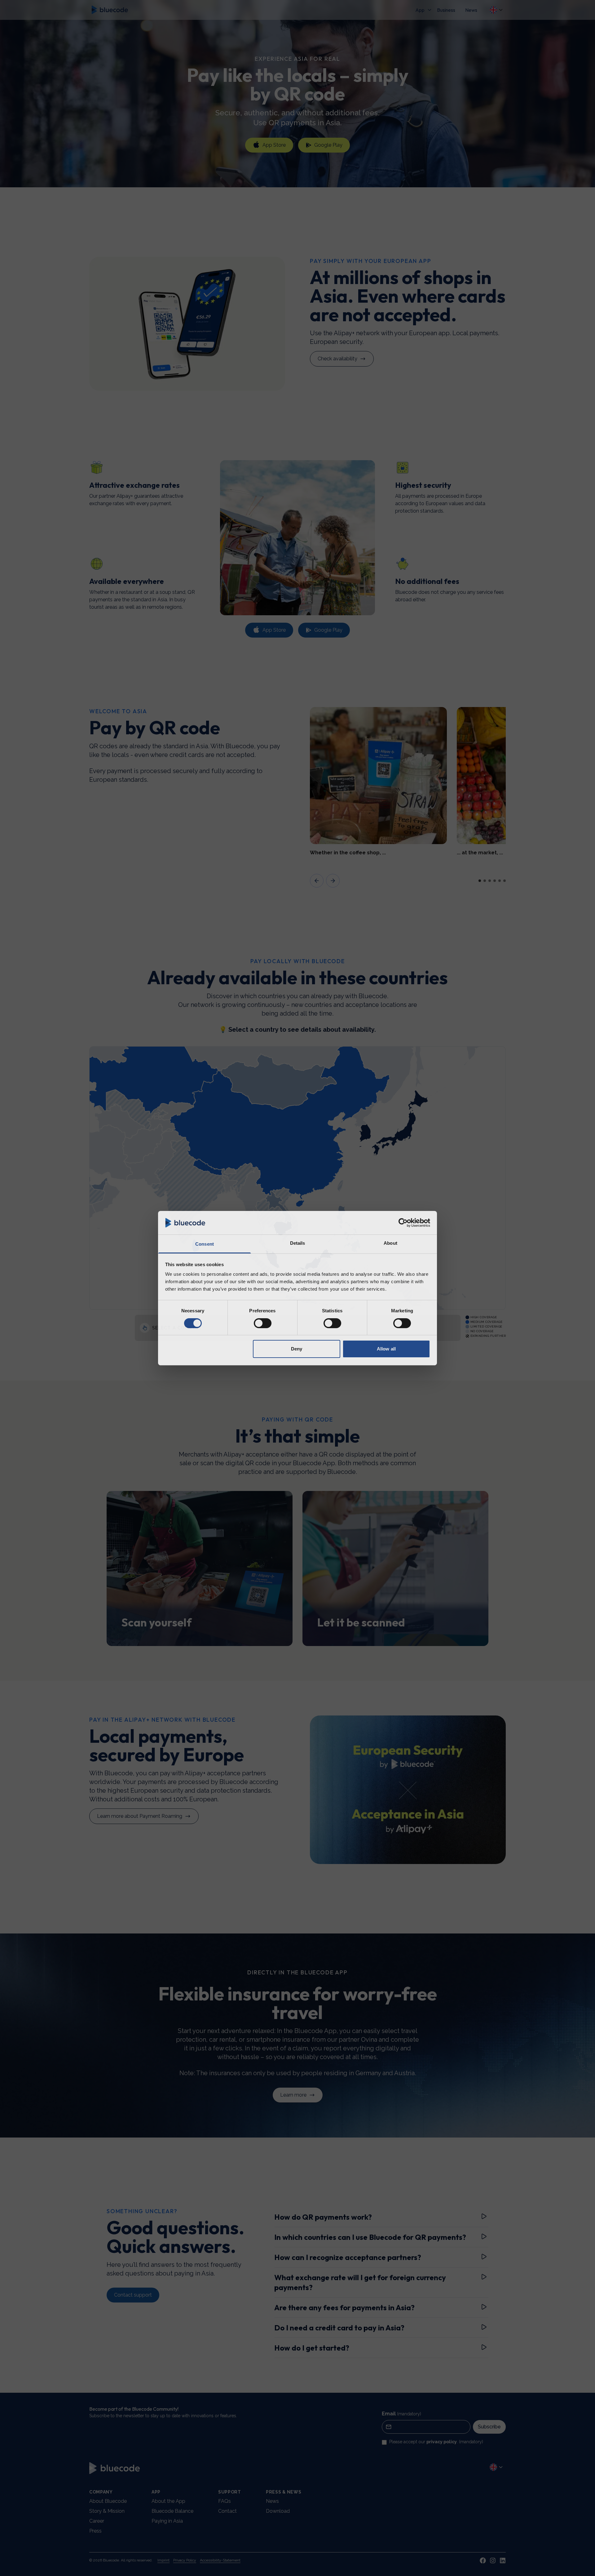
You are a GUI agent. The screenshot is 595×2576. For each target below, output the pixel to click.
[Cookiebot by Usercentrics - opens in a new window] (403, 1223)
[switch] (263, 1323)
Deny (297, 1349)
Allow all (386, 1349)
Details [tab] (298, 1243)
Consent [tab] (205, 1244)
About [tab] (390, 1243)
